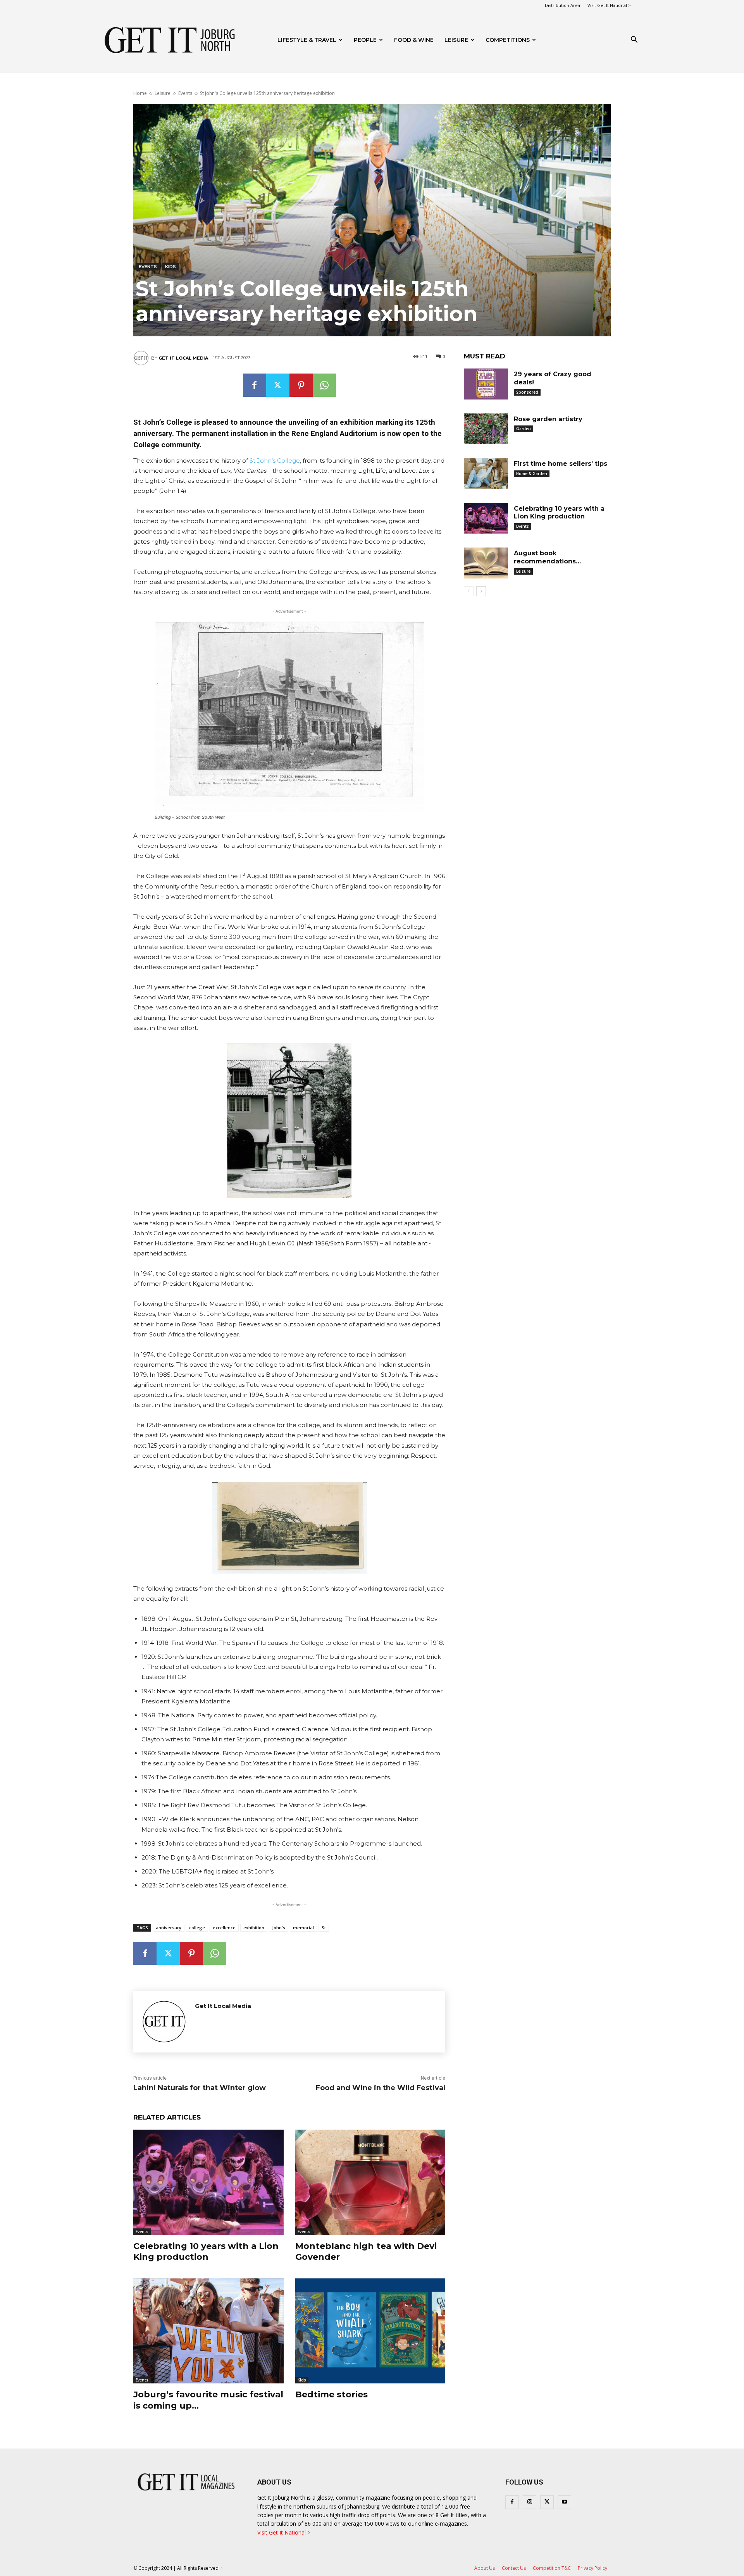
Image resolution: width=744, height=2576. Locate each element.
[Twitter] (278, 385)
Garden (524, 429)
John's (279, 1928)
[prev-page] (469, 591)
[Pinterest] (301, 385)
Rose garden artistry (548, 419)
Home (140, 93)
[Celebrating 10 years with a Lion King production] (208, 2182)
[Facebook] (255, 385)
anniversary (169, 1928)
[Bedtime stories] (370, 2331)
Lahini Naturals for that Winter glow (200, 2088)
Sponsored (527, 392)
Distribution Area (562, 5)
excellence (224, 1928)
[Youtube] (564, 2502)
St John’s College (275, 461)
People (365, 40)
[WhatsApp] (324, 385)
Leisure (456, 40)
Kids (170, 267)
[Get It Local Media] (142, 358)
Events (185, 93)
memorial (303, 1928)
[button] (634, 40)
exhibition (254, 1928)
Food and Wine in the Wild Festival (381, 2088)
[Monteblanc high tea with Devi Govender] (370, 2182)
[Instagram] (530, 2502)
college (197, 1928)
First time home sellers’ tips (561, 464)
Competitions (508, 40)
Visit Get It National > (609, 5)
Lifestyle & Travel (307, 40)
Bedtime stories (332, 2394)
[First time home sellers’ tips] (486, 474)
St (324, 1928)
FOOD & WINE (414, 40)
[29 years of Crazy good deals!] (486, 384)
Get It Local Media (183, 358)
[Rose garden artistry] (486, 429)
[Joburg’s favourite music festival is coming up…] (208, 2331)
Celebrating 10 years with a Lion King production (206, 2252)
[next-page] (481, 591)
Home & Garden (532, 474)
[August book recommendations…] (486, 563)
